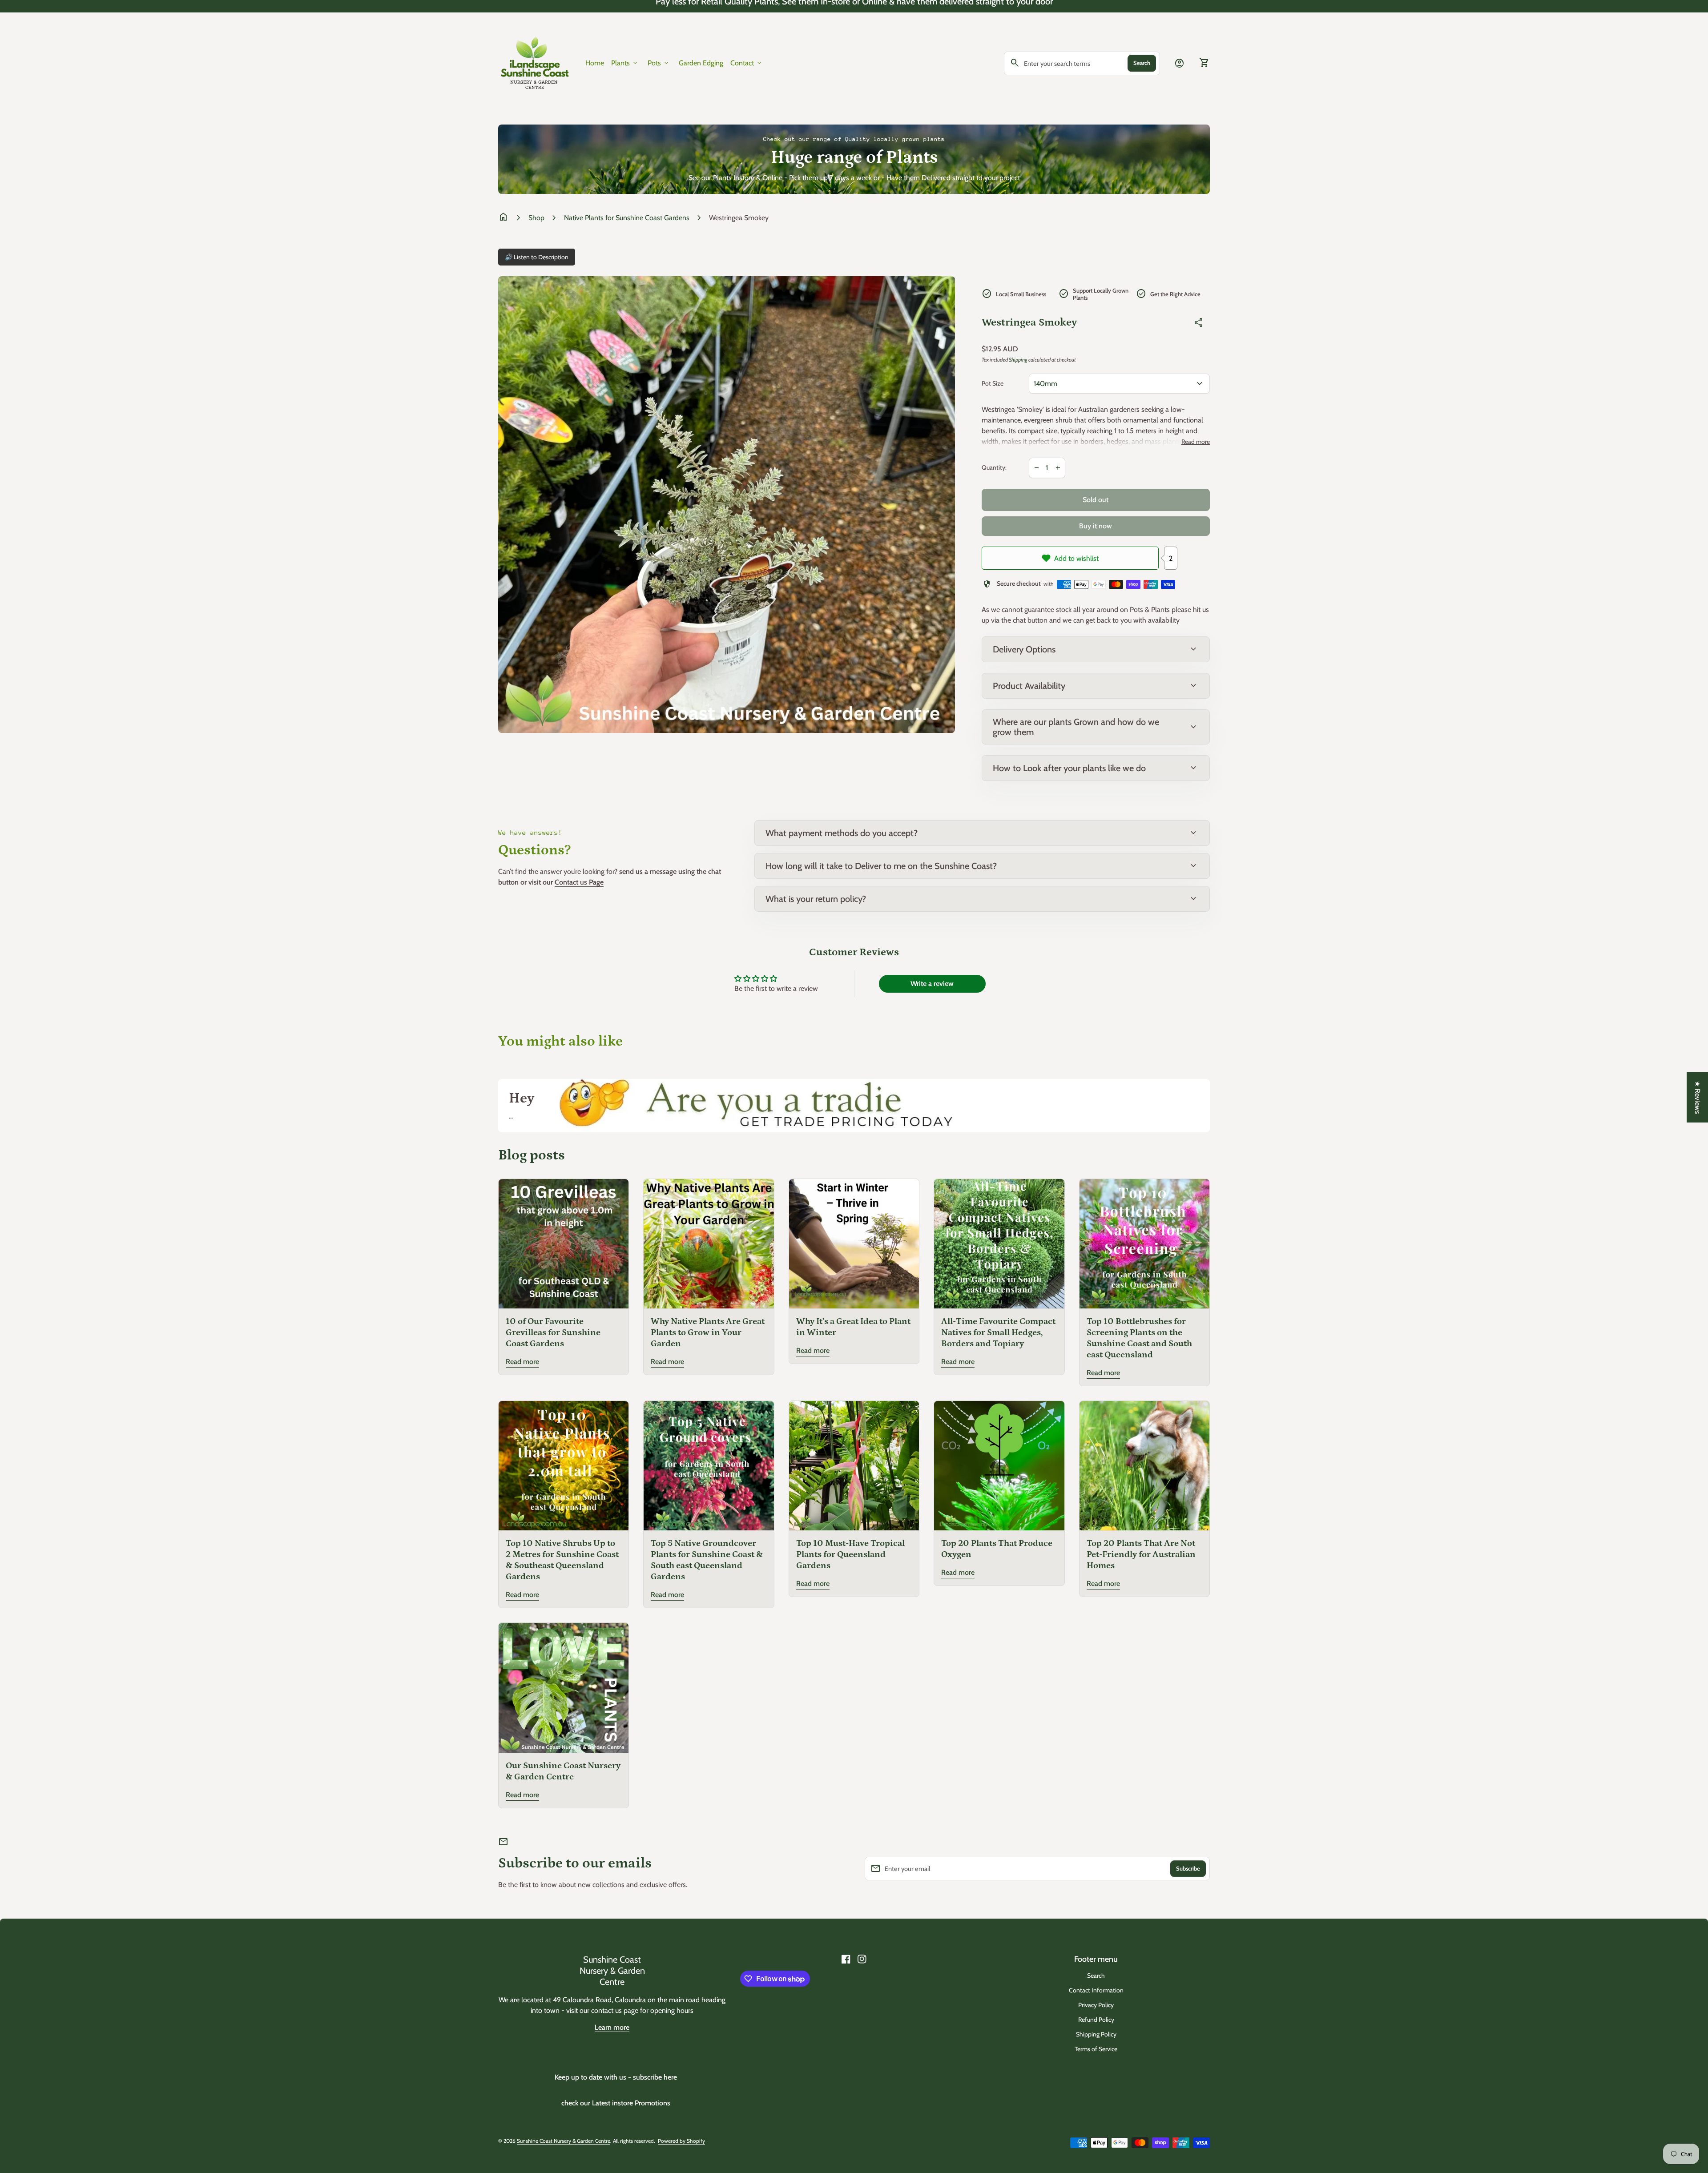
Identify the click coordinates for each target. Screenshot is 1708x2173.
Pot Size (993, 384)
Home (595, 63)
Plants (625, 63)
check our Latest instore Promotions (616, 2103)
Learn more (612, 2027)
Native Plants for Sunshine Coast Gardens (627, 218)
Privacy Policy (1096, 2005)
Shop (536, 218)
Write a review (932, 984)
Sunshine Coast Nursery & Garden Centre (612, 1971)
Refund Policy (1096, 2020)
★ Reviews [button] (1698, 1097)
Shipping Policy (1096, 2034)
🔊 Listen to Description (537, 257)
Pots (659, 63)
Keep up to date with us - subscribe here (616, 2077)
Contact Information (1096, 1990)
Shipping (1018, 360)
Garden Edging (701, 63)
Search (1142, 63)
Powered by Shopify (681, 2141)
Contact (747, 63)
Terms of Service (1096, 2049)
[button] (178, 2090)
